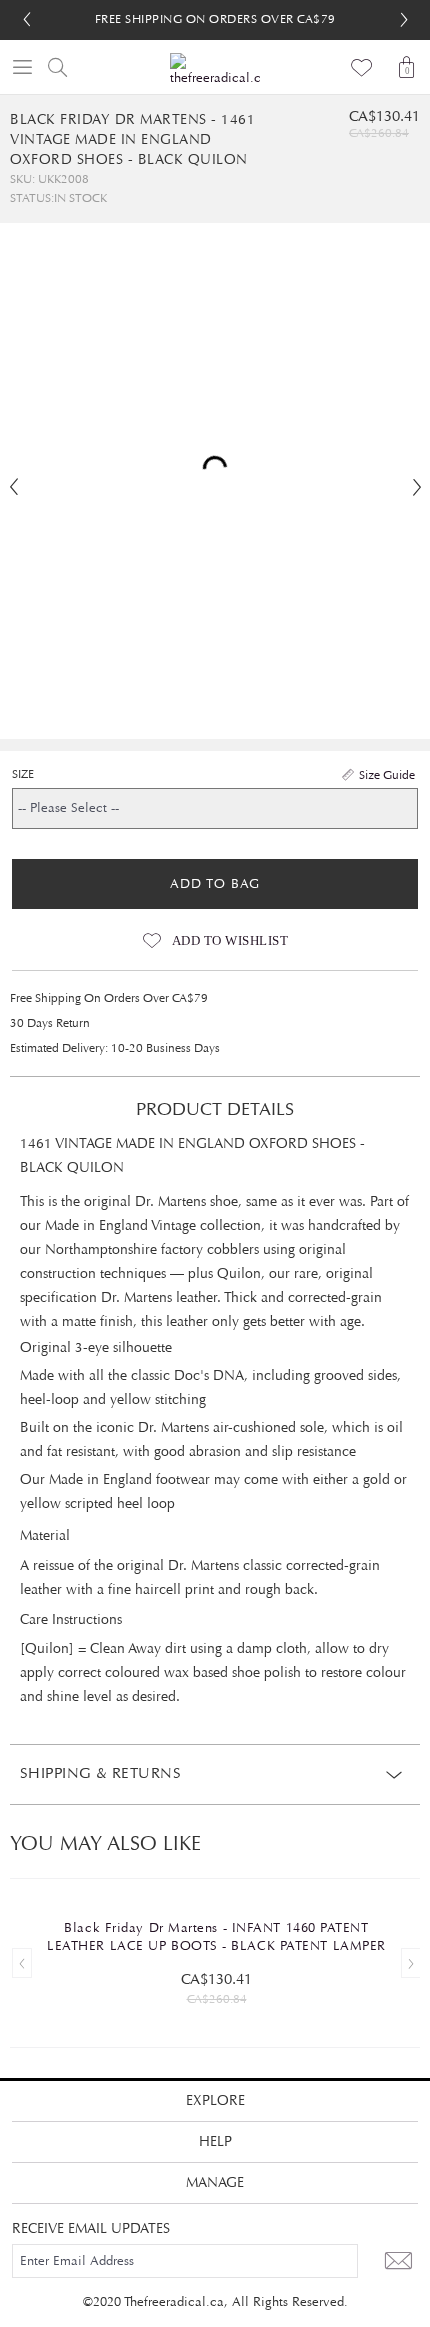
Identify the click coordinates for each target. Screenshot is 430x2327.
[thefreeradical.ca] (215, 70)
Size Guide (387, 775)
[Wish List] (362, 67)
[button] (404, 20)
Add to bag (215, 884)
